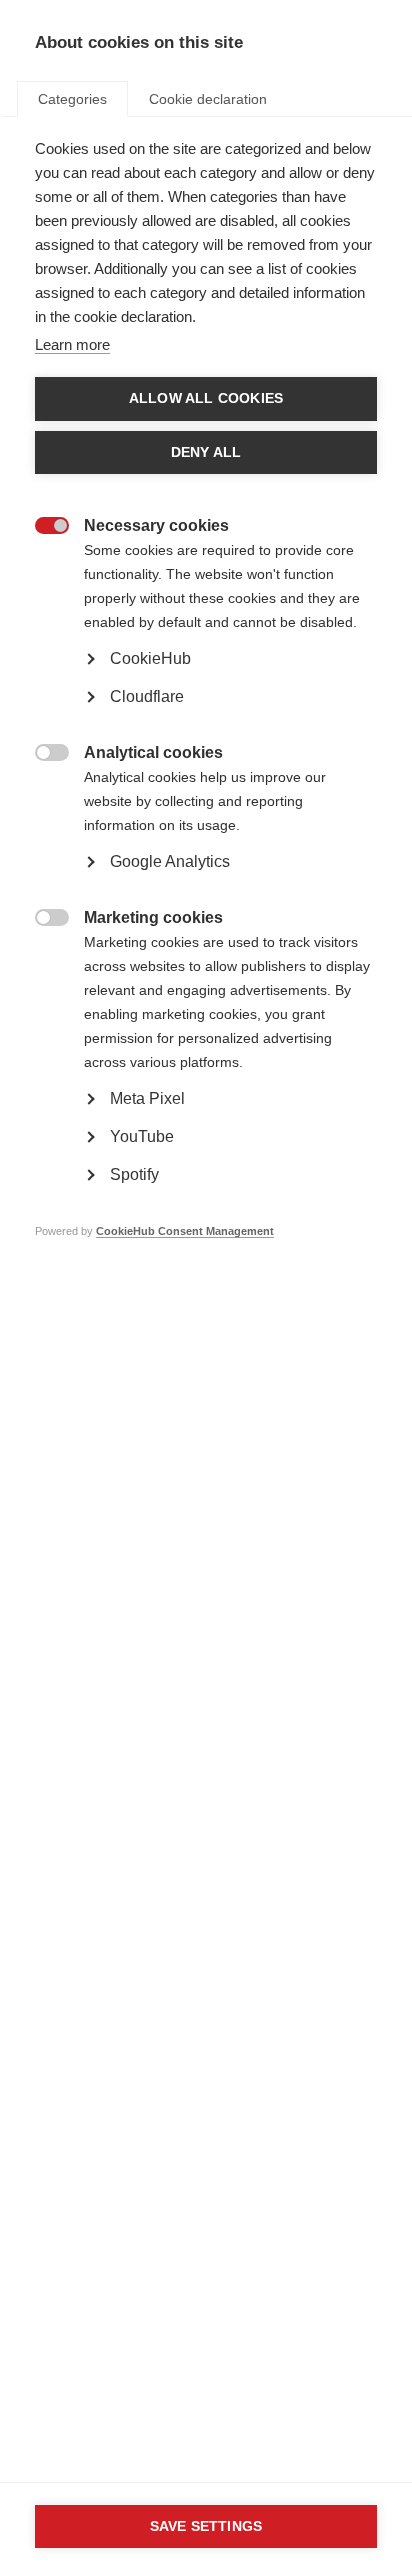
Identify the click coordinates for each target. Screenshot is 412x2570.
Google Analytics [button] (170, 861)
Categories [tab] (72, 99)
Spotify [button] (134, 1174)
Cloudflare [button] (147, 696)
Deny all (206, 452)
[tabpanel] (206, 720)
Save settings (206, 2526)
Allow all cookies (206, 398)
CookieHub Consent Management (185, 1231)
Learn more (72, 344)
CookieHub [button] (150, 658)
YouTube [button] (142, 1136)
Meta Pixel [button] (147, 1098)
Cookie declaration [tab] (208, 99)
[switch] (41, 527)
